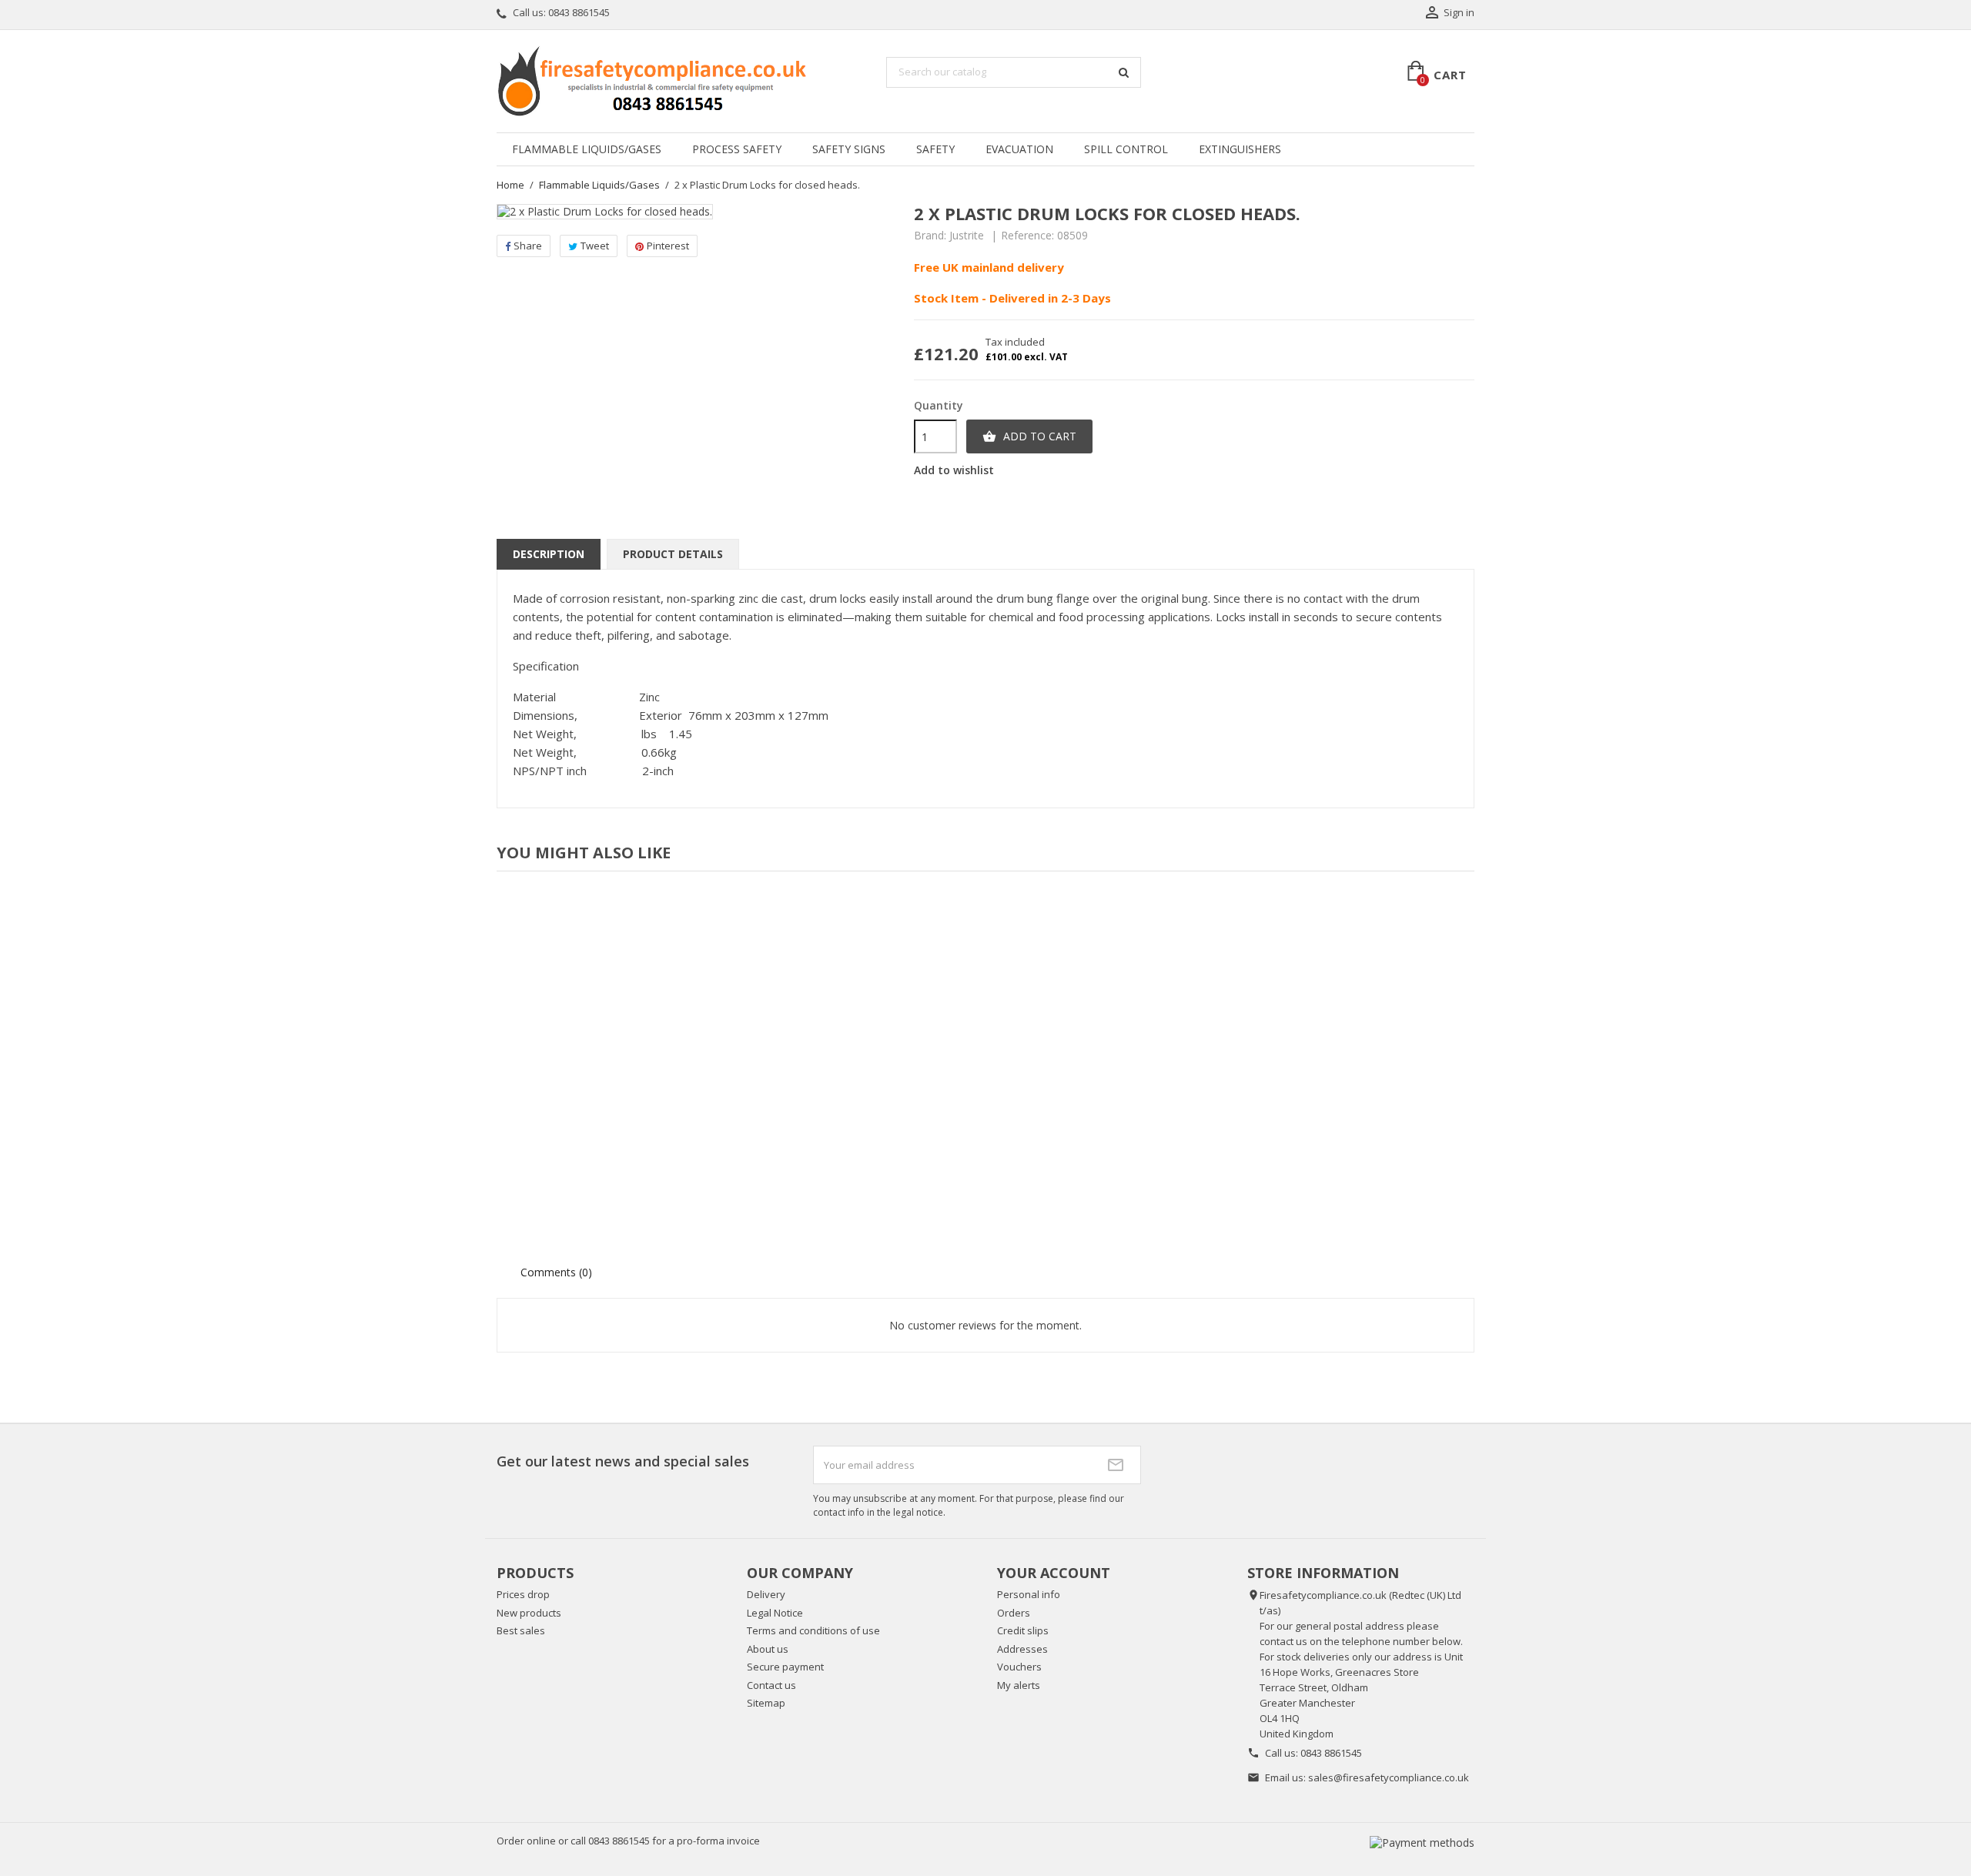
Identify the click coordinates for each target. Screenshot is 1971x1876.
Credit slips (1023, 1630)
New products (529, 1613)
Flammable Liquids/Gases (587, 149)
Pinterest (668, 246)
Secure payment (785, 1667)
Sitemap (766, 1703)
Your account (1054, 1573)
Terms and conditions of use (813, 1630)
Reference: (1027, 236)
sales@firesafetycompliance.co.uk (1389, 1777)
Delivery (766, 1594)
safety (935, 149)
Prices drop (523, 1594)
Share (528, 246)
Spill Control (1126, 149)
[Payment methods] (1422, 1841)
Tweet (595, 246)
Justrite (967, 235)
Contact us (771, 1685)
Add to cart (1029, 436)
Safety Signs (849, 149)
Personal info (1029, 1594)
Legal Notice (775, 1613)
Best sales (521, 1630)
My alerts (1019, 1685)
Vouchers (1019, 1667)
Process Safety (737, 149)
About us (768, 1649)
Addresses (1022, 1649)
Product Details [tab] (673, 554)
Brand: (930, 236)
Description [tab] (549, 554)
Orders (1014, 1613)
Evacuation (1019, 149)
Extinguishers (1240, 149)
